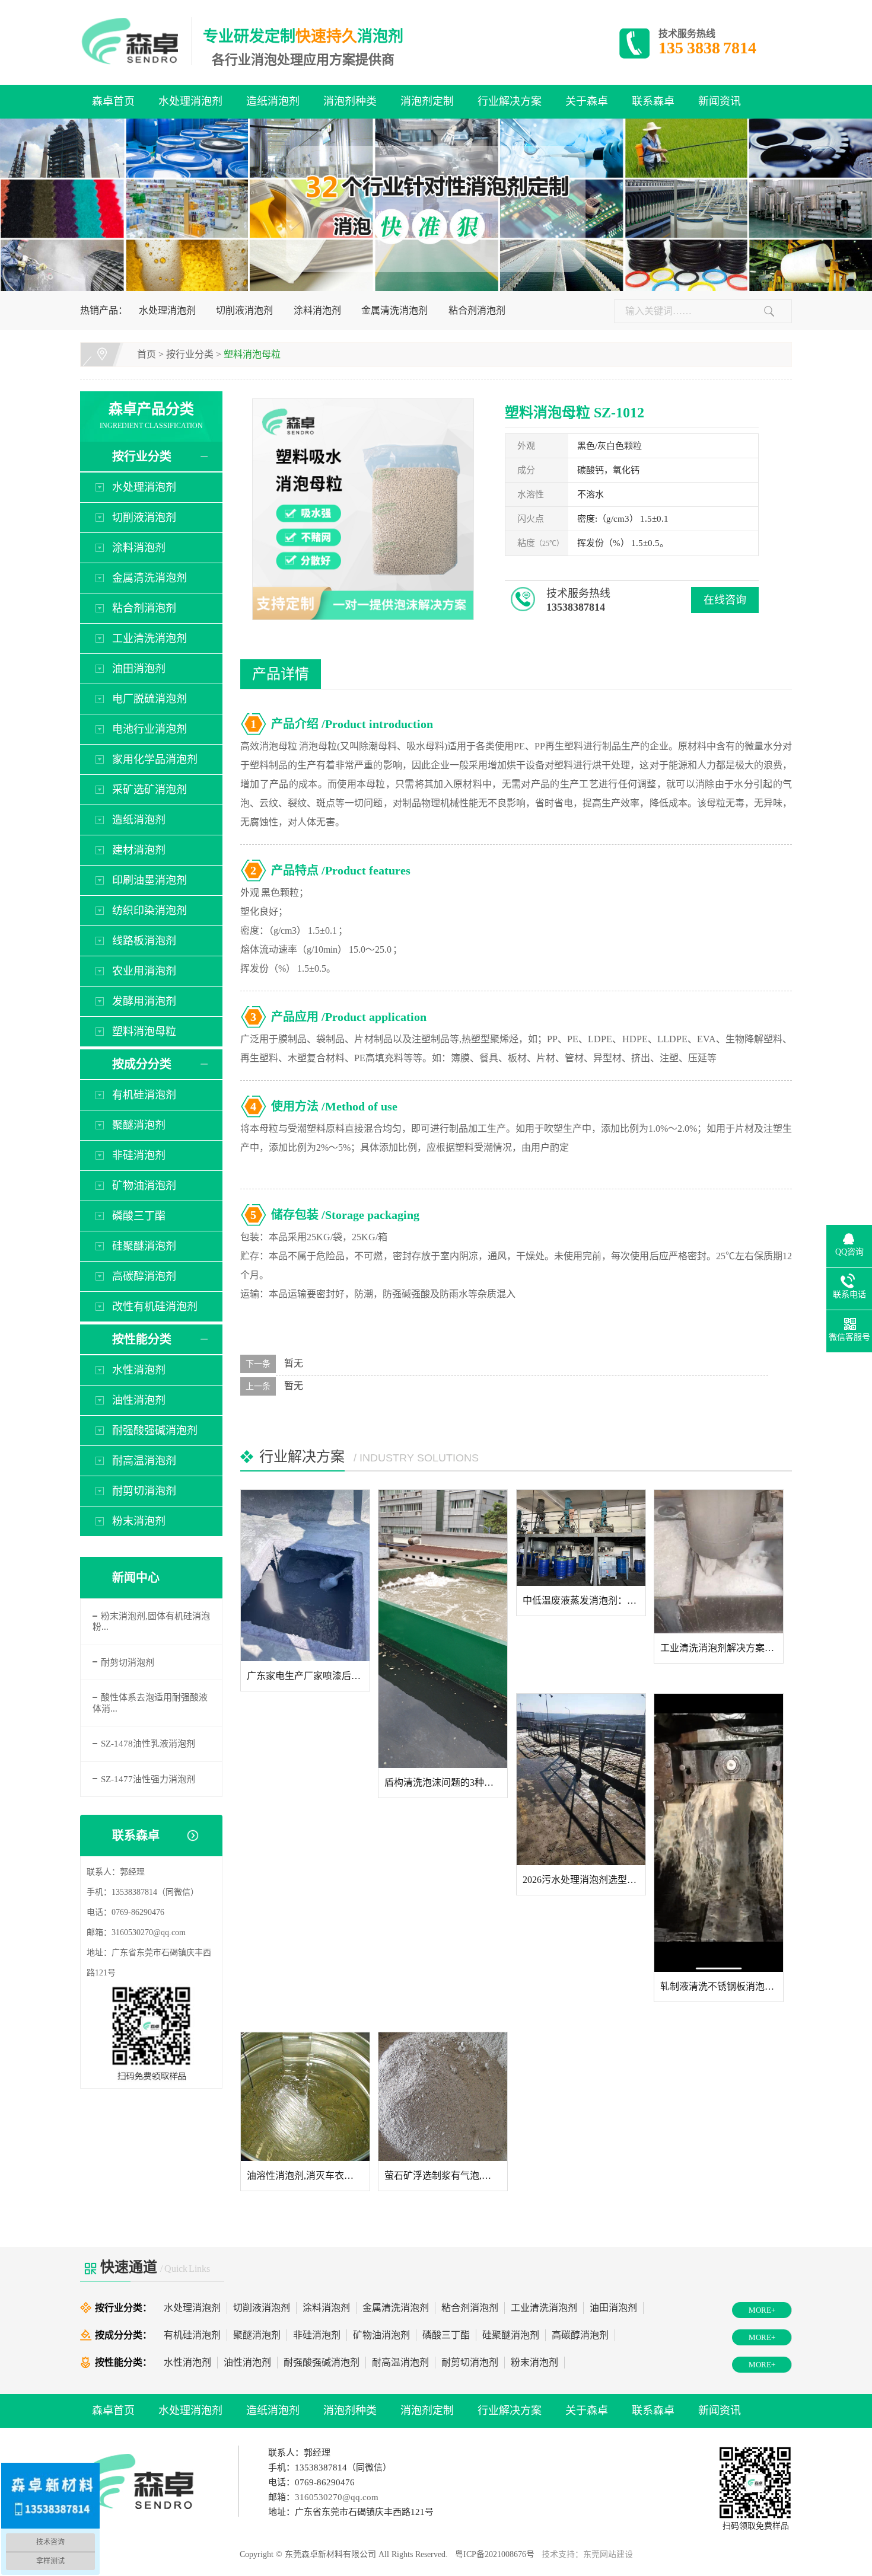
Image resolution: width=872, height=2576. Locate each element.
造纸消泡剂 (273, 101)
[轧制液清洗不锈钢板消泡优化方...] (719, 1833)
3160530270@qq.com (149, 1932)
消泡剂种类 (350, 101)
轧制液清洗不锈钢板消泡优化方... (730, 1986)
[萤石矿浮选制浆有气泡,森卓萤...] (443, 2097)
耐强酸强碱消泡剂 (155, 1431)
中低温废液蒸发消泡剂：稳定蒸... (593, 1600)
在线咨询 (725, 600)
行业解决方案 (510, 101)
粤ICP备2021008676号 (495, 2554)
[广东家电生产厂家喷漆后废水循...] (305, 1576)
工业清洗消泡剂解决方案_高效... (728, 1648)
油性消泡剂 (139, 1400)
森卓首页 (113, 101)
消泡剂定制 (427, 101)
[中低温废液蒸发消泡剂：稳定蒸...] (581, 1538)
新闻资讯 (720, 101)
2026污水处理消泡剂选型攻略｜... (593, 1880)
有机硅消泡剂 (144, 1095)
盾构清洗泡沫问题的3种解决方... (452, 1782)
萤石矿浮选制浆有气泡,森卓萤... (451, 2176)
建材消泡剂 (139, 850)
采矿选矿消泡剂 (149, 790)
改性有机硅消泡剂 (155, 1307)
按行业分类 (190, 354)
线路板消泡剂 (144, 941)
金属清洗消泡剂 (394, 310)
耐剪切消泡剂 (144, 1491)
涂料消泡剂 (317, 310)
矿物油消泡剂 (144, 1186)
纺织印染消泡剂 (149, 911)
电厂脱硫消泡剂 (149, 699)
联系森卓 (653, 101)
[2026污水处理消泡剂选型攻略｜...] (581, 1779)
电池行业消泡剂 (149, 729)
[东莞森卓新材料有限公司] (136, 41)
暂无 (294, 1363)
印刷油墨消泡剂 (149, 880)
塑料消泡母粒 (252, 354)
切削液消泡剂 (244, 310)
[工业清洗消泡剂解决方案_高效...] (719, 1562)
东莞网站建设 (608, 2554)
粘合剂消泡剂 (477, 310)
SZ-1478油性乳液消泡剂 (148, 1744)
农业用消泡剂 (144, 971)
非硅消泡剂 (139, 1155)
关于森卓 (587, 101)
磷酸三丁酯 (139, 1216)
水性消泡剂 (139, 1370)
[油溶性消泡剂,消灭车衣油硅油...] (305, 2097)
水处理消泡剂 (190, 101)
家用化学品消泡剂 (155, 759)
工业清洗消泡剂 (149, 639)
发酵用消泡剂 (144, 1001)
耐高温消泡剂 (144, 1461)
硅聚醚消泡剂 (144, 1246)
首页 (147, 354)
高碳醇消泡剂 (144, 1276)
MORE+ (762, 2310)
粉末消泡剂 (139, 1521)
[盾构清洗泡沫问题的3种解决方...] (443, 1629)
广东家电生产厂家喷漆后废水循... (317, 1676)
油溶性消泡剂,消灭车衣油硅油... (313, 2176)
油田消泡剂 (139, 669)
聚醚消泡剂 (139, 1125)
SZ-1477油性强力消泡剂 (148, 1779)
